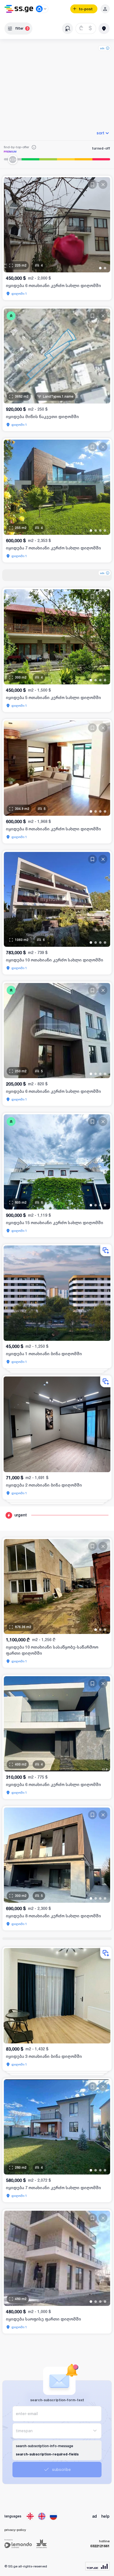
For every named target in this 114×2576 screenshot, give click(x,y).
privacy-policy (15, 2530)
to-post (86, 9)
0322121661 (100, 2546)
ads (102, 48)
